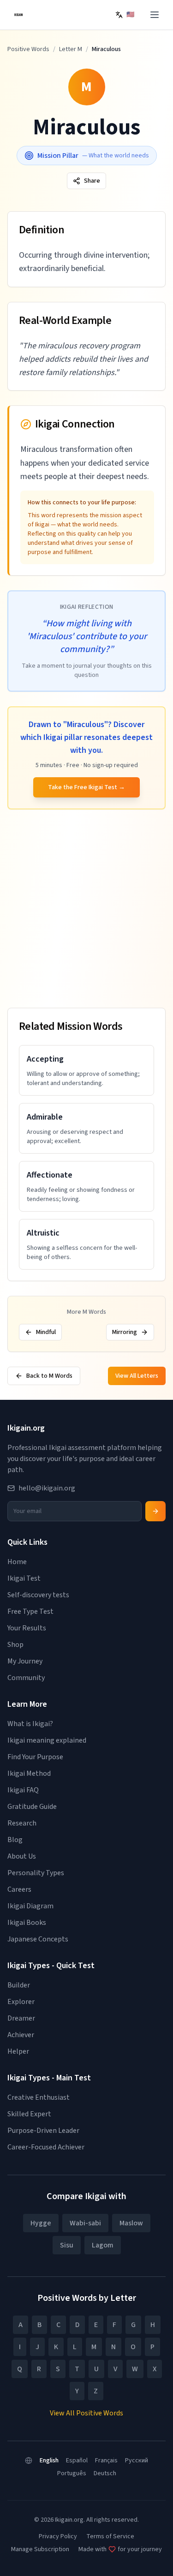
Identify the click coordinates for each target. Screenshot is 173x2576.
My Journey (25, 1661)
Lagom (103, 2245)
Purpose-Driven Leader (43, 2131)
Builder (19, 1985)
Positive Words (28, 49)
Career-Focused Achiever (46, 2147)
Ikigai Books (27, 1923)
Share (92, 181)
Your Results (27, 1628)
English (49, 2460)
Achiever (21, 2035)
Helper (18, 2051)
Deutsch (105, 2473)
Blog (15, 1840)
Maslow (131, 2223)
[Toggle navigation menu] (155, 15)
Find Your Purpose (35, 1757)
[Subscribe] (155, 1511)
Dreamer (21, 2018)
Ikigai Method (29, 1773)
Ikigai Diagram (30, 1906)
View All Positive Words (86, 2413)
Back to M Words (49, 1376)
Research (22, 1823)
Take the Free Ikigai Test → (86, 787)
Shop (15, 1645)
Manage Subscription (40, 2549)
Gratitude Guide (32, 1807)
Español (77, 2460)
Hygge (41, 2223)
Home (17, 1562)
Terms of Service (110, 2536)
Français (106, 2460)
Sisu (67, 2245)
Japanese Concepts (38, 1939)
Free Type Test (30, 1611)
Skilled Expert (29, 2114)
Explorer (21, 2002)
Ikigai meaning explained (47, 1740)
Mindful (46, 1332)
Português (72, 2473)
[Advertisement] (86, 910)
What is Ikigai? (30, 1724)
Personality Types (36, 1873)
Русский (137, 2460)
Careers (19, 1889)
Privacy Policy (58, 2536)
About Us (22, 1856)
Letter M (71, 49)
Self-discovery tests (38, 1595)
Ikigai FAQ (23, 1790)
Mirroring (125, 1332)
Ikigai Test (24, 1578)
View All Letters (137, 1376)
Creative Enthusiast (39, 2097)
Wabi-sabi (85, 2223)
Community (26, 1678)
